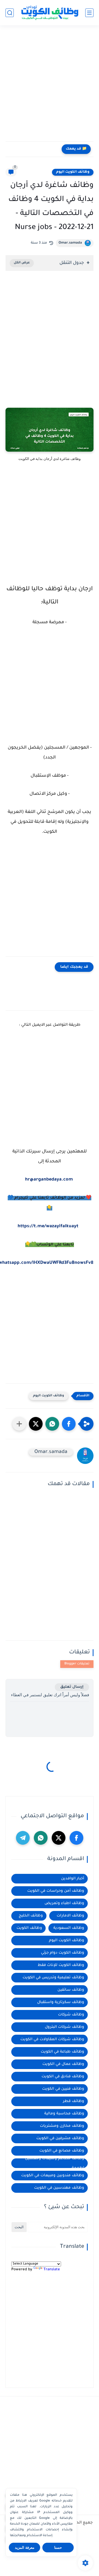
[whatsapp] (41, 1838)
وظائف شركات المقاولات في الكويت (52, 2039)
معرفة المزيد (25, 2548)
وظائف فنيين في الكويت (63, 2089)
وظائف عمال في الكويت (63, 2064)
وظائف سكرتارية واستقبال (61, 2002)
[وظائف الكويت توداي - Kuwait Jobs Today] (50, 13)
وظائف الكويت (29, 1928)
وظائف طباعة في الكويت (62, 2052)
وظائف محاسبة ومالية (64, 2114)
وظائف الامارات (70, 1916)
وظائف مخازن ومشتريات (62, 2126)
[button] (69, 1424)
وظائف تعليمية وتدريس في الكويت (53, 1978)
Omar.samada (70, 243)
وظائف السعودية (69, 1928)
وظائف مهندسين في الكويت (59, 2188)
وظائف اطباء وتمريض (64, 1903)
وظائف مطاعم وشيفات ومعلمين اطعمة (55, 2163)
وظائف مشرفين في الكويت (60, 2138)
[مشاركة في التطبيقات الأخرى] (19, 1424)
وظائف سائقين (71, 1990)
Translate (52, 2270)
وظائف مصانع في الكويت (62, 2151)
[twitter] (59, 1838)
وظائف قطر (74, 2101)
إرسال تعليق (72, 1687)
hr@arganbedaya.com (49, 1180)
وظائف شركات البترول (64, 2027)
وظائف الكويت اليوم (73, 172)
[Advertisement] (50, 86)
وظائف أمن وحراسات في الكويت (56, 1891)
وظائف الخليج (31, 1916)
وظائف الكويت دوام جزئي (63, 1953)
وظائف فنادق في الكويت (63, 2077)
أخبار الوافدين (73, 1879)
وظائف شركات (71, 2015)
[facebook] (76, 1838)
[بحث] (10, 13)
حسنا (58, 2548)
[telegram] (23, 1838)
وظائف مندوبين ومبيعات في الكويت (53, 2176)
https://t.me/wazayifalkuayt (48, 1226)
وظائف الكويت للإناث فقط (61, 1965)
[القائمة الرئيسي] (89, 13)
